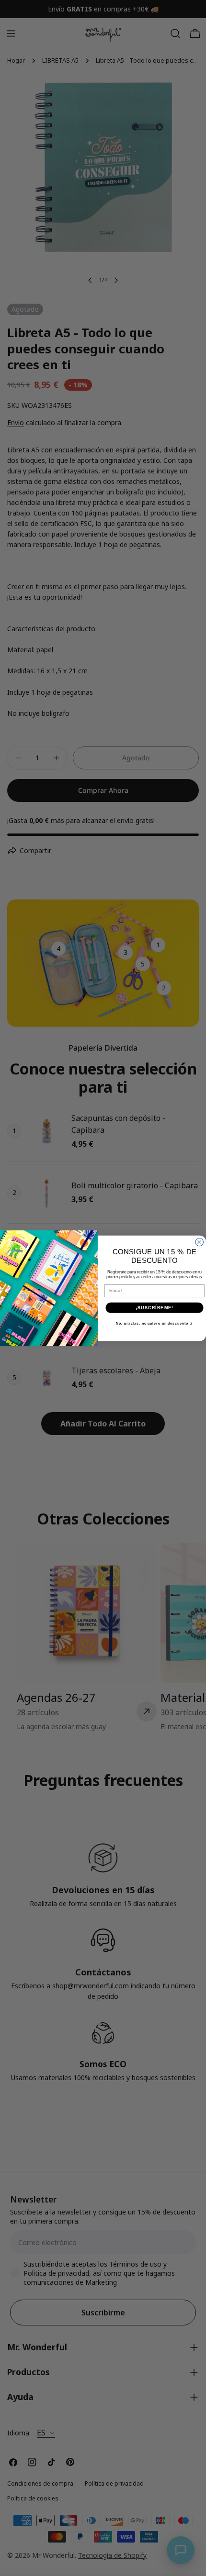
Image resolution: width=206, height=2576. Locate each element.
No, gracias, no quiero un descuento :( (154, 1324)
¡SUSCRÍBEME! (154, 1307)
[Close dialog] (200, 1242)
